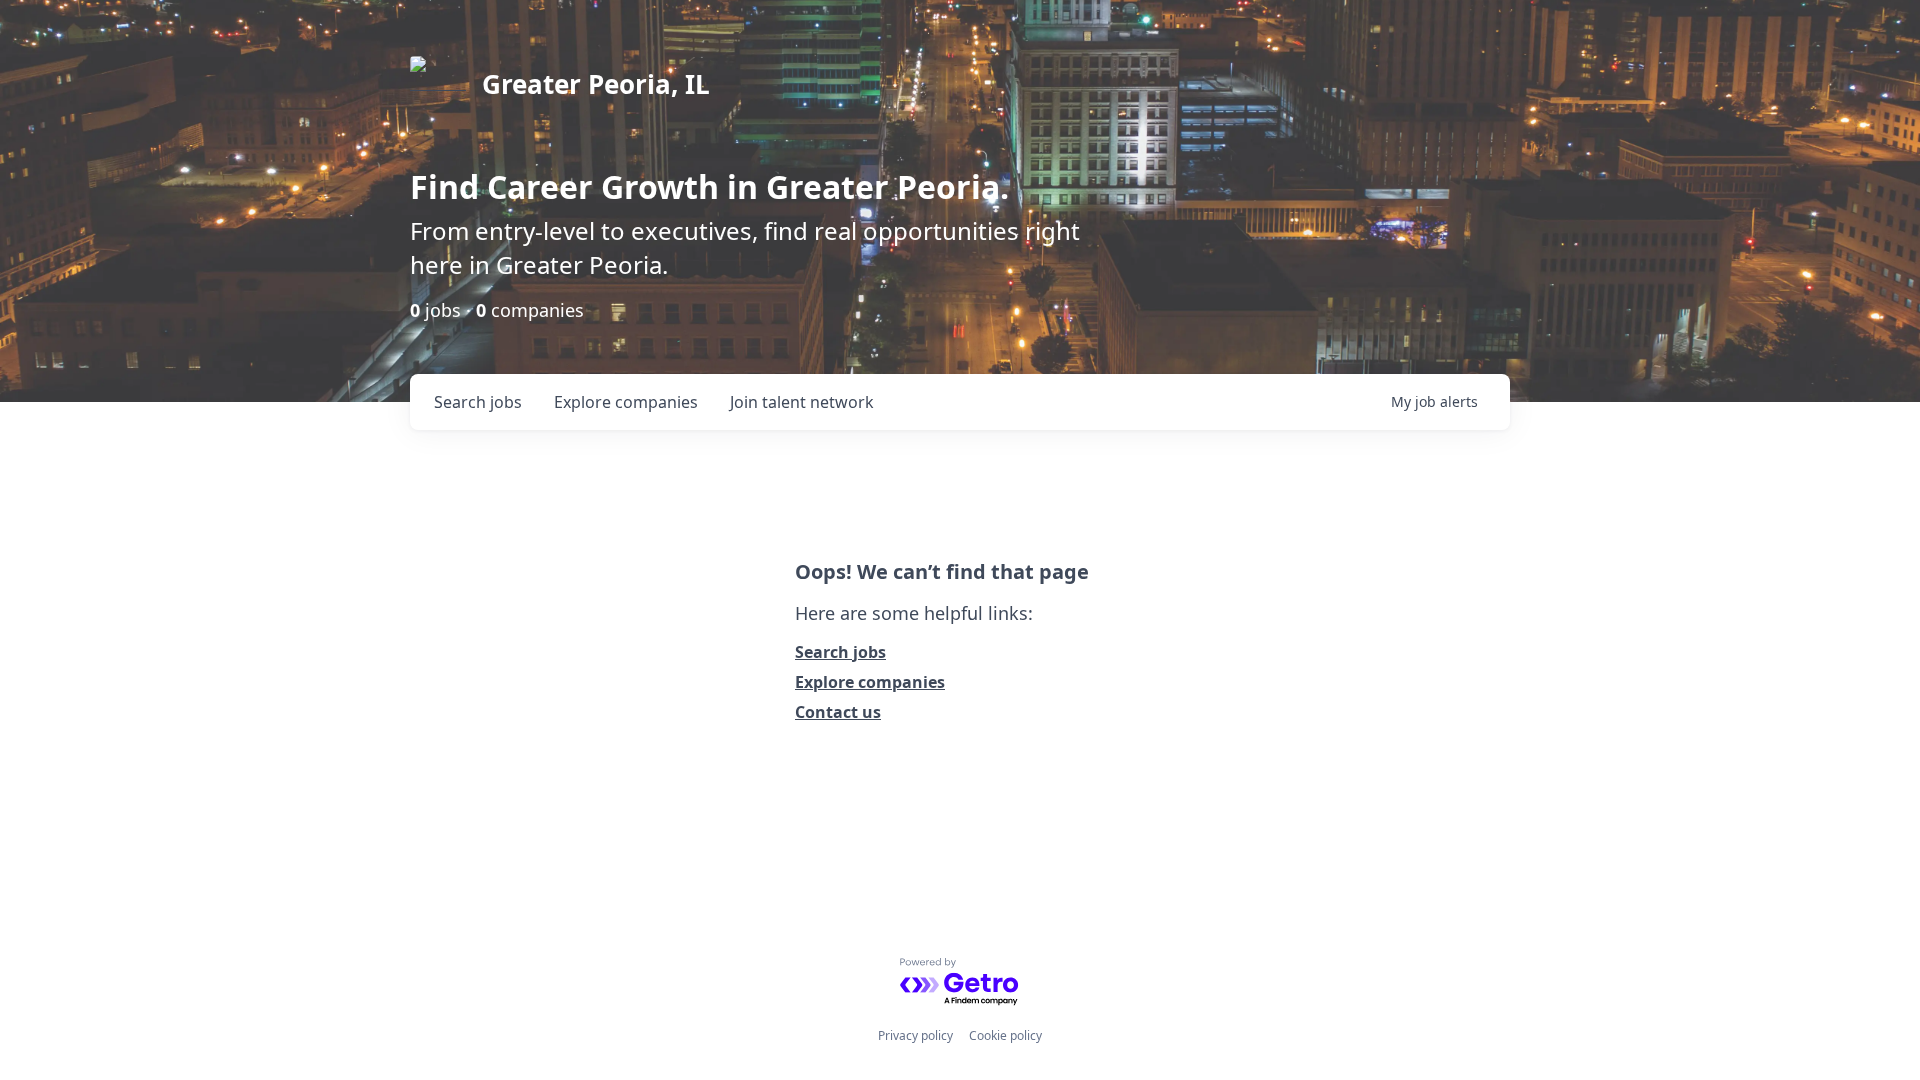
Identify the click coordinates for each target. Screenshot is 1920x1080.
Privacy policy (915, 1035)
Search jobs (840, 652)
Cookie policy (1005, 1035)
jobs (478, 402)
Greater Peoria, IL (596, 84)
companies (626, 402)
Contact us (838, 712)
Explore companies (870, 682)
